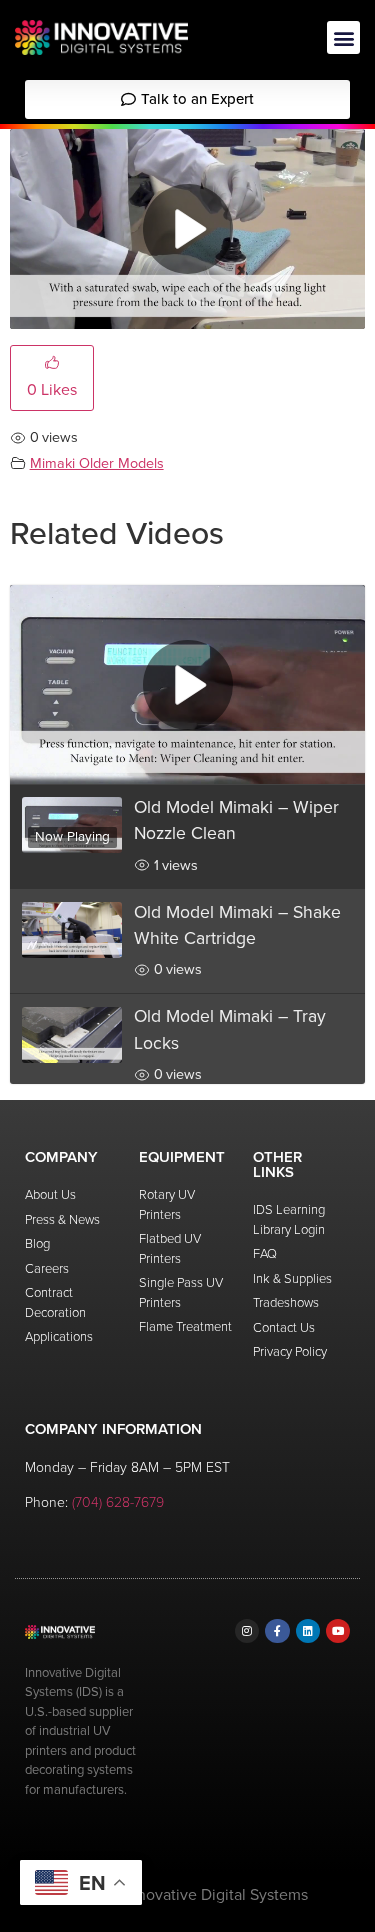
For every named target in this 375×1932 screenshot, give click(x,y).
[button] (343, 37)
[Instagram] (247, 1631)
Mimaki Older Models (97, 463)
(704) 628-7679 (118, 1502)
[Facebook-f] (277, 1631)
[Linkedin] (308, 1631)
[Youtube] (338, 1631)
